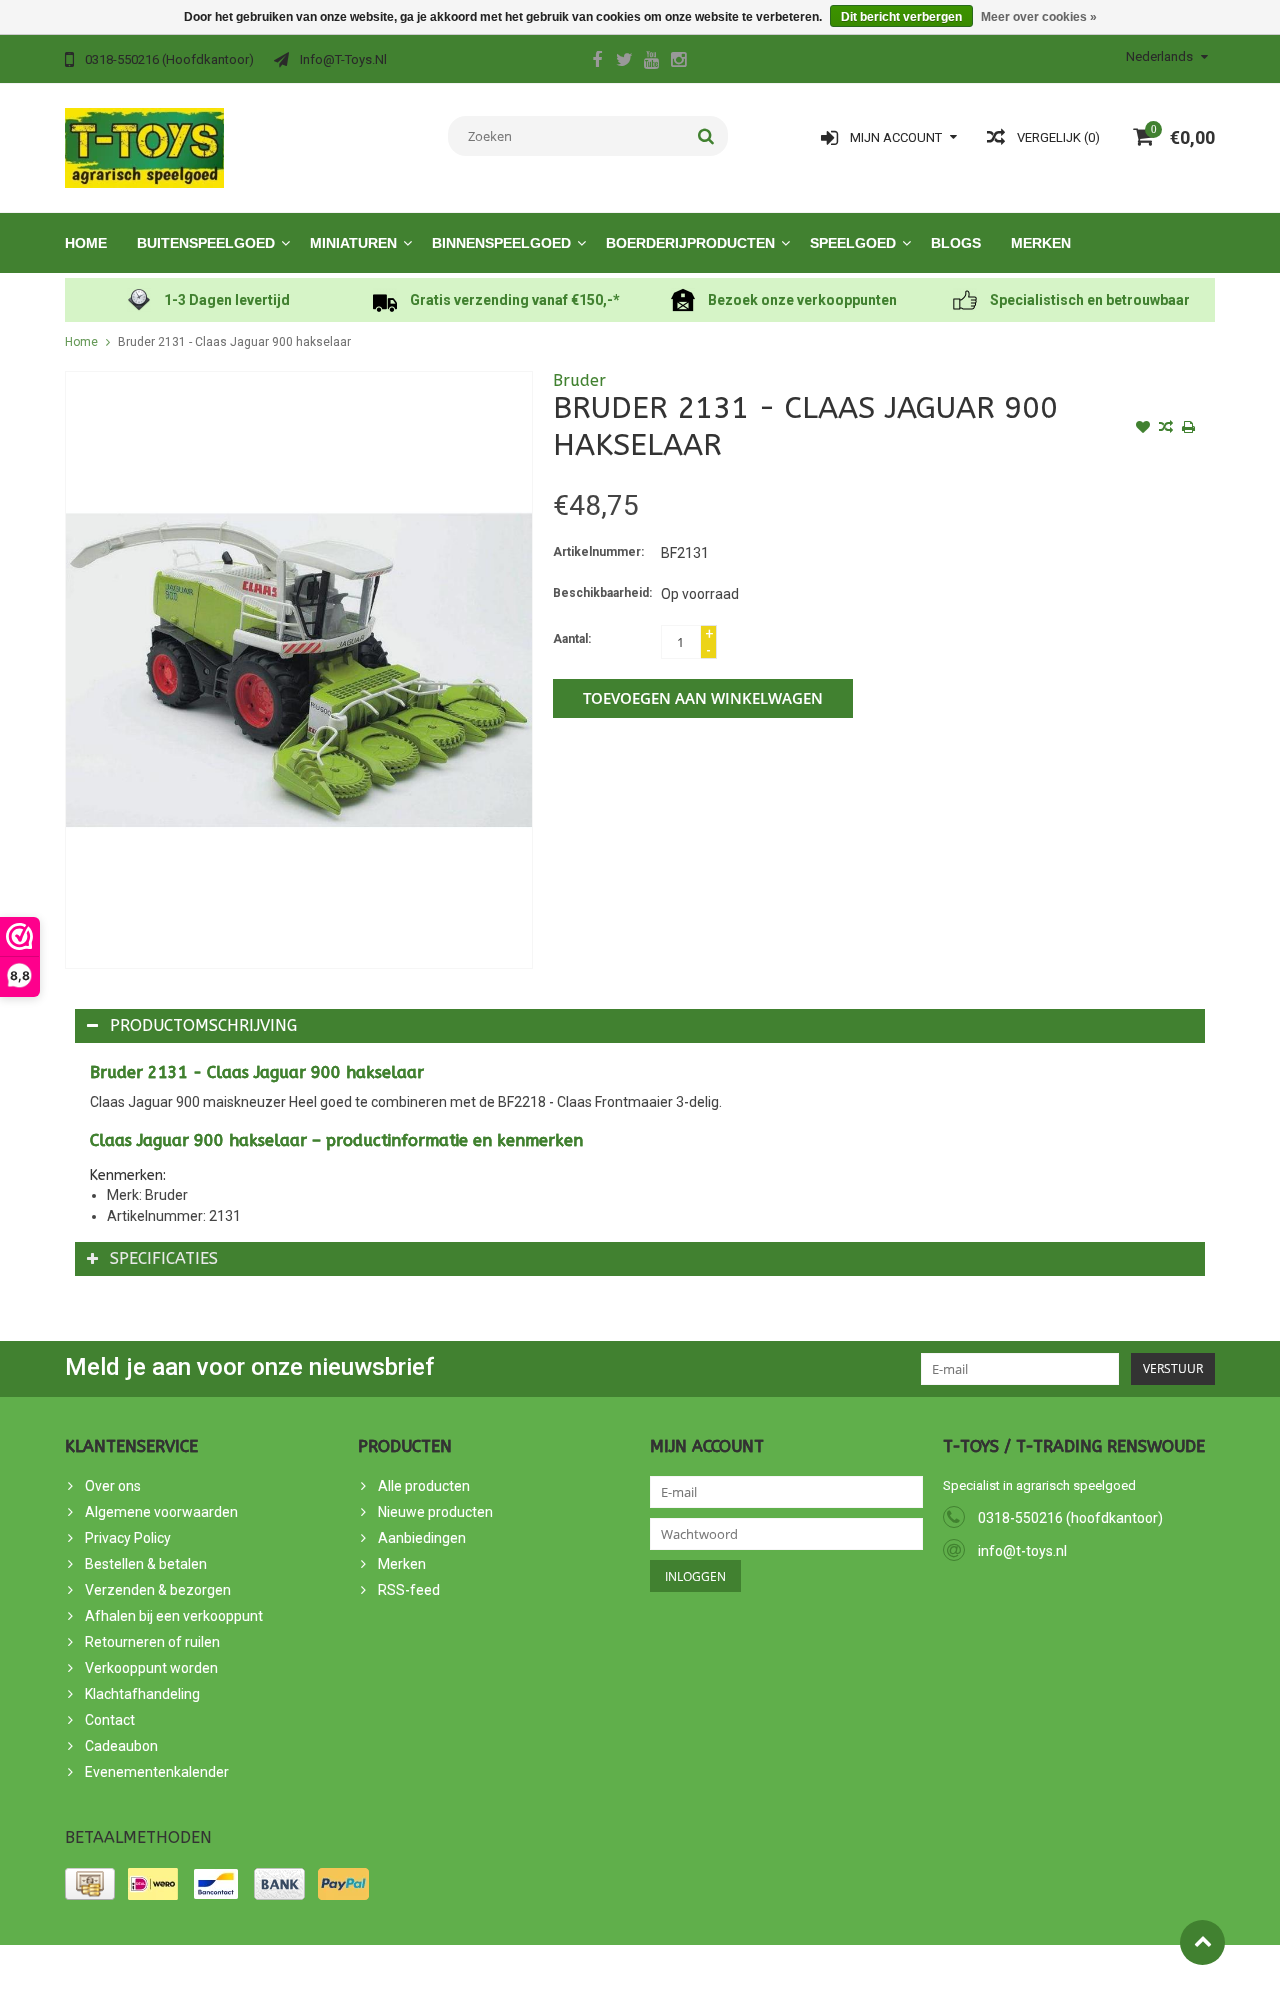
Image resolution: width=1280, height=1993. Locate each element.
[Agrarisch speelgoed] (144, 147)
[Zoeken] (706, 136)
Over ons (113, 1486)
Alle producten (424, 1486)
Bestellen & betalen (146, 1564)
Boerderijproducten (690, 243)
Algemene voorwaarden (161, 1512)
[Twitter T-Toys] (624, 62)
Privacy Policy (128, 1538)
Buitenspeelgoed (206, 243)
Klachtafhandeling (142, 1694)
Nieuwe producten (435, 1512)
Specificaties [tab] (164, 1258)
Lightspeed (423, 1969)
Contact (110, 1720)
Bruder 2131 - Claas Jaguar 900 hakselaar (234, 342)
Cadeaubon (121, 1746)
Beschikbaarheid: (602, 593)
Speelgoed (853, 243)
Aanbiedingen (422, 1538)
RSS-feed (409, 1590)
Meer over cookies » (1039, 17)
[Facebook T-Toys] (597, 62)
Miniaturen (353, 243)
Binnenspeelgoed (501, 243)
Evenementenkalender (157, 1772)
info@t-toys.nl (1022, 1551)
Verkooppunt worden (151, 1668)
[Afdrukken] (1189, 429)
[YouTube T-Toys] (651, 62)
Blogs (956, 243)
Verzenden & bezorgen (158, 1590)
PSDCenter (288, 1969)
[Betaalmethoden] (90, 1884)
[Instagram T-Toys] (678, 62)
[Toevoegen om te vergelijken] (1166, 429)
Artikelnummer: (598, 552)
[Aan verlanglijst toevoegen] (1143, 429)
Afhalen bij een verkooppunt (174, 1616)
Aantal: (572, 639)
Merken (1041, 243)
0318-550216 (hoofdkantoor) (1070, 1518)
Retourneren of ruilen (152, 1642)
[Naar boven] (1202, 1942)
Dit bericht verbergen (901, 17)
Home (86, 243)
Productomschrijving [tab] (203, 1025)
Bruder (579, 380)
